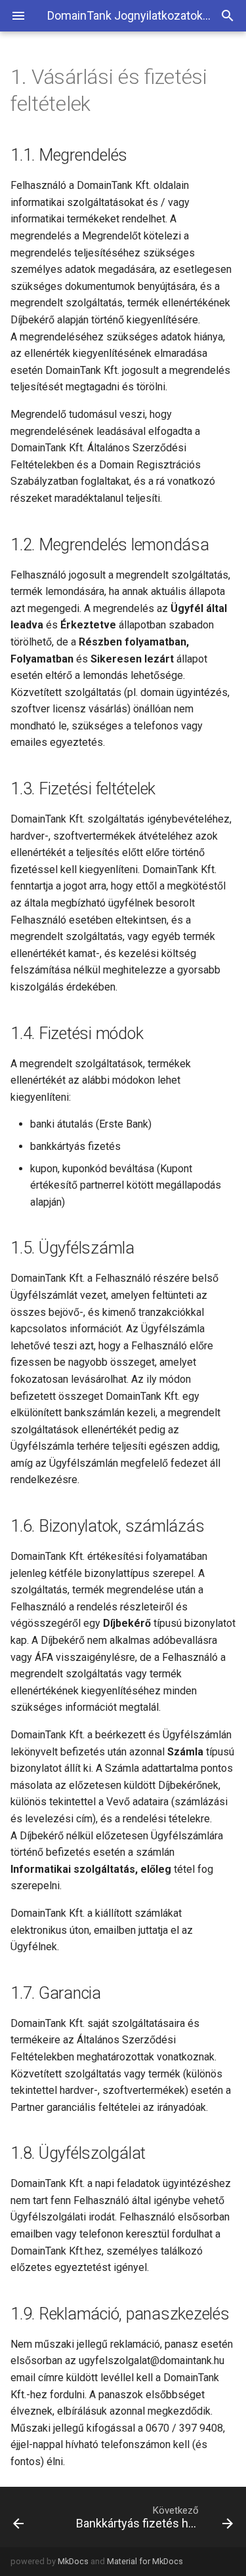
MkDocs (73, 2561)
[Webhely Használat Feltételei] (33, 2517)
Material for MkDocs (145, 2561)
